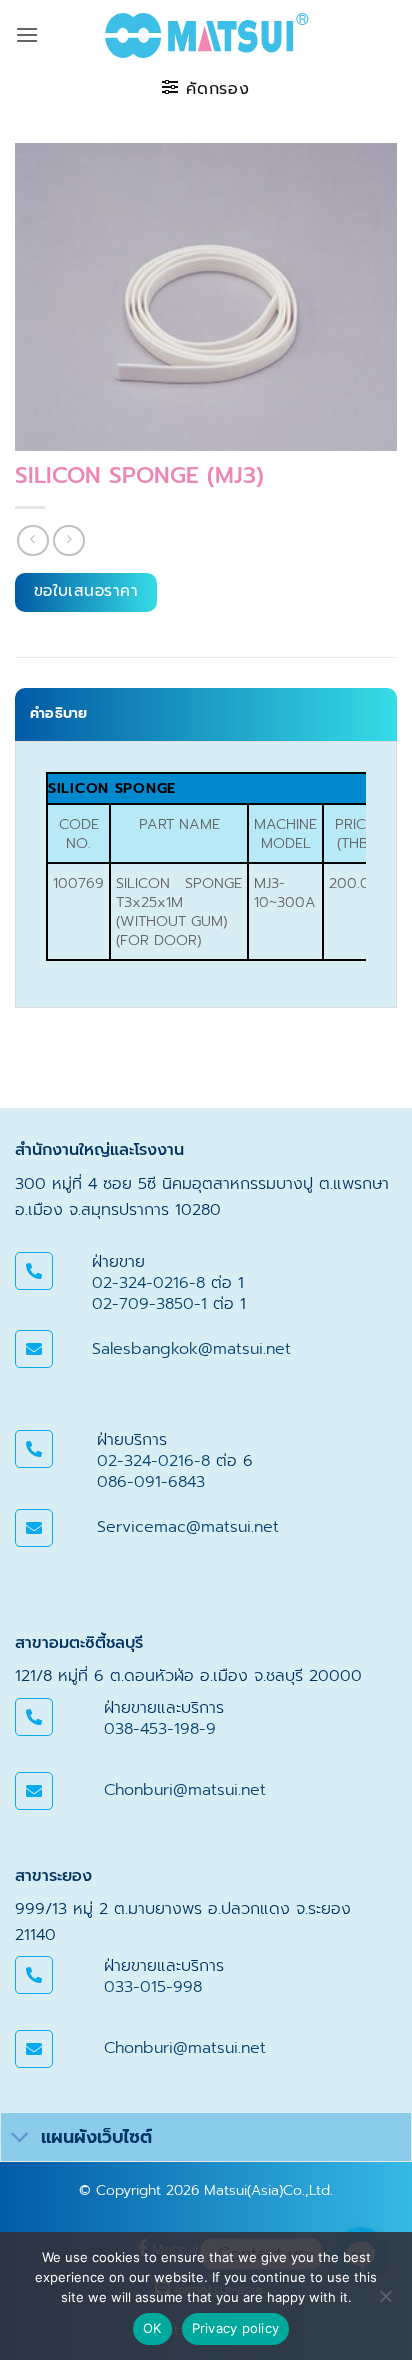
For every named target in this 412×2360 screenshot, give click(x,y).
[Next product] (32, 540)
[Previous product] (68, 540)
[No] (385, 2302)
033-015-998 (153, 1987)
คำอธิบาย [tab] (59, 713)
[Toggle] (20, 2139)
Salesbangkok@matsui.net (191, 1349)
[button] (27, 34)
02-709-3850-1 (149, 1304)
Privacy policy (236, 2328)
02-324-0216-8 (148, 1283)
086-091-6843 (151, 1482)
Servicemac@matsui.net (188, 1527)
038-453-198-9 (160, 1729)
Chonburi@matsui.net (185, 1790)
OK (152, 2328)
